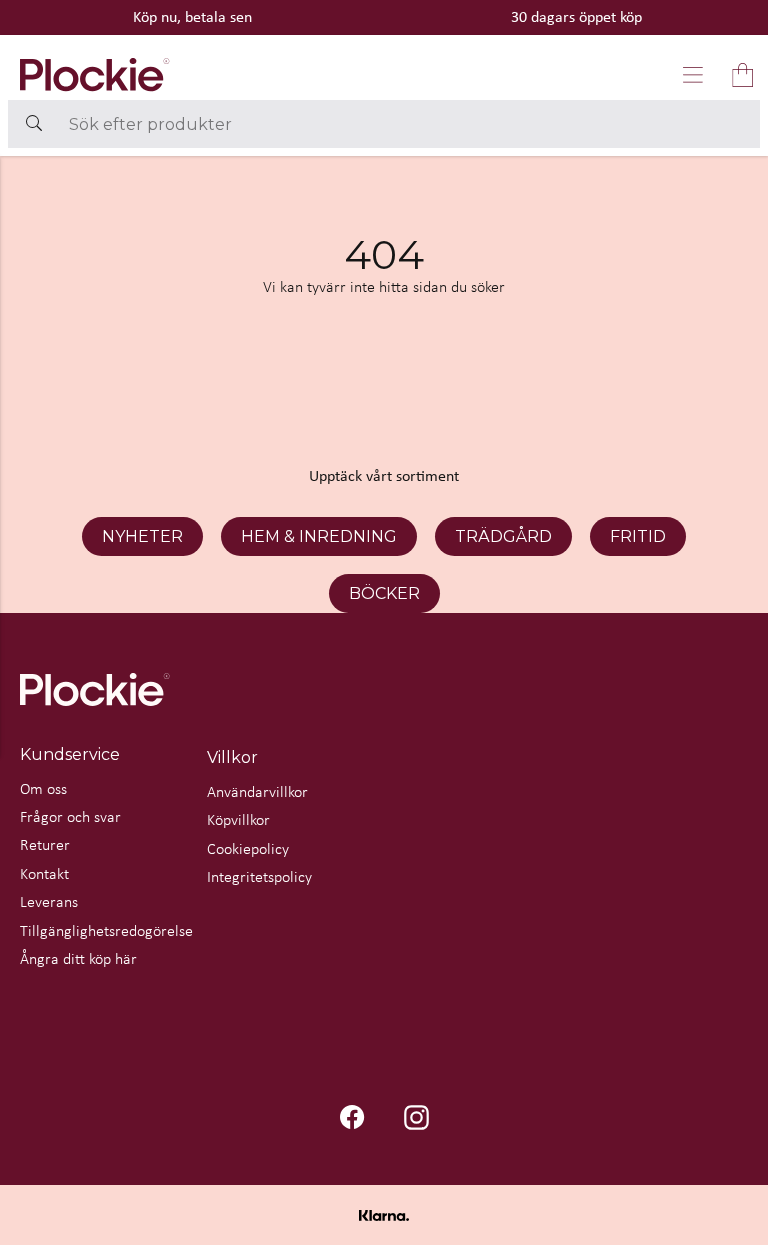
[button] (693, 75)
